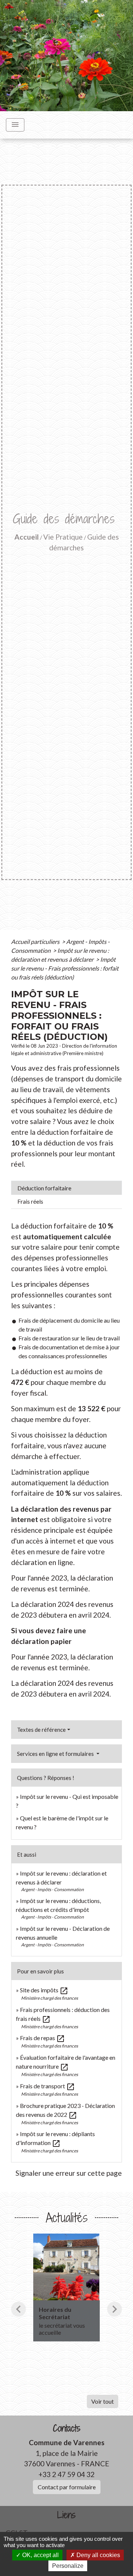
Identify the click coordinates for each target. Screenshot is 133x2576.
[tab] (66, 1188)
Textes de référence (41, 1730)
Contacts (67, 2428)
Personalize (68, 2566)
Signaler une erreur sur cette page (69, 2173)
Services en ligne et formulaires (56, 1754)
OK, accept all (40, 2555)
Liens (66, 2515)
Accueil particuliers (36, 941)
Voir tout (103, 2401)
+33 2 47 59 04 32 (66, 2474)
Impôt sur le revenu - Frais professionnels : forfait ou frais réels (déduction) (65, 968)
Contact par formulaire (67, 2487)
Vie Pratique (63, 537)
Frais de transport (47, 2086)
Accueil (27, 537)
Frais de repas (42, 2038)
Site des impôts (44, 1990)
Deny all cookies (98, 2555)
